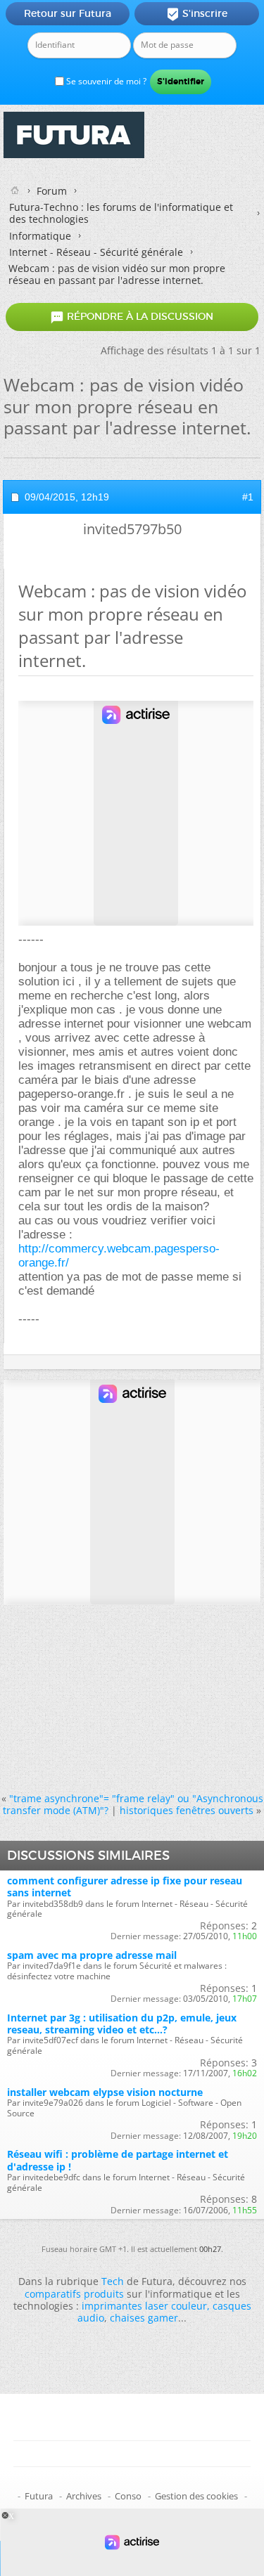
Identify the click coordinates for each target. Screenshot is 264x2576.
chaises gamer (144, 2318)
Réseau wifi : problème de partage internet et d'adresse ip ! (118, 2160)
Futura (39, 2496)
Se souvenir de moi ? (105, 81)
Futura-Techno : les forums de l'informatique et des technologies (121, 213)
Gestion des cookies (196, 2496)
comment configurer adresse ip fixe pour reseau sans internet (125, 1886)
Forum (52, 191)
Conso (128, 2496)
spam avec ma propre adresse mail (92, 1955)
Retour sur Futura (68, 13)
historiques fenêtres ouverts (187, 1810)
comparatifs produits (74, 2294)
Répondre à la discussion (132, 317)
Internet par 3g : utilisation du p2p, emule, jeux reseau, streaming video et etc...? (122, 2024)
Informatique (40, 236)
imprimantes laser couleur (144, 2306)
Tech (113, 2281)
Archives (84, 2496)
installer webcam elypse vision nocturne (105, 2092)
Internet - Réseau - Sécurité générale (96, 252)
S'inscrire (197, 14)
